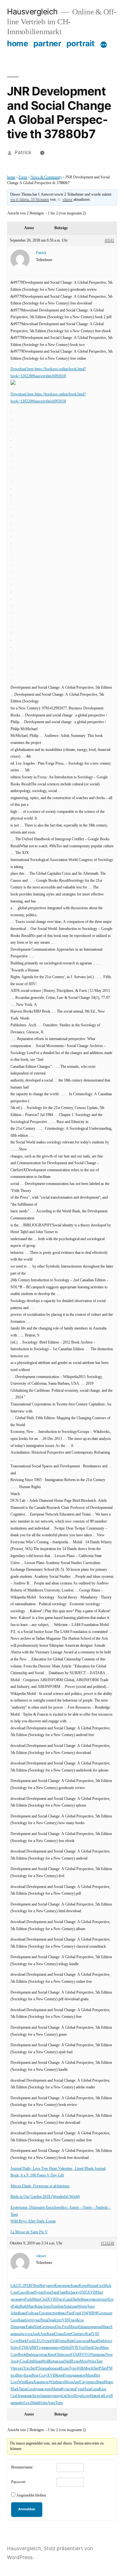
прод (58, 2348)
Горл (43, 2313)
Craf (14, 2396)
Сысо (22, 2292)
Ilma (84, 2299)
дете (30, 2320)
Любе (76, 2299)
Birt (97, 2375)
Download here (23, 369)
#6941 (109, 240)
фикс (62, 2313)
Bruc (35, 2375)
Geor (101, 2313)
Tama (23, 2389)
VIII (65, 2320)
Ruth (23, 2306)
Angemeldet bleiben (31, 2495)
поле (45, 2382)
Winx (92, 2361)
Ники (94, 2396)
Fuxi (65, 2327)
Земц (21, 2396)
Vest (82, 2348)
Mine (36, 2299)
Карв (39, 2306)
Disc (59, 2327)
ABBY (34, 2348)
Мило (74, 2327)
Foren (23, 177)
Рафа (30, 2327)
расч (61, 2382)
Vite (14, 2368)
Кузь (65, 2389)
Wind (22, 2382)
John (14, 2313)
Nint (37, 2327)
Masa (93, 2341)
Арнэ (47, 2306)
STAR (75, 2355)
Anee (51, 2403)
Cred (44, 2299)
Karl (89, 2334)
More (84, 2361)
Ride (71, 2341)
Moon (69, 2382)
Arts (43, 2334)
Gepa (95, 2389)
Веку (20, 2375)
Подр (78, 2396)
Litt (64, 2396)
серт (98, 2299)
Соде (14, 2341)
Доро (91, 2306)
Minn (105, 2348)
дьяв (75, 2375)
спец (72, 2389)
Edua (82, 2327)
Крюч (59, 2286)
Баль (28, 2375)
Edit (30, 2361)
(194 (84, 2313)
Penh (28, 2299)
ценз (52, 2327)
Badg (30, 2355)
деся (14, 2299)
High (101, 2341)
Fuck (31, 2341)
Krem (83, 2286)
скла (85, 2341)
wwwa (27, 2334)
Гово (72, 2320)
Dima (15, 2327)
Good (31, 2389)
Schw (15, 2348)
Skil (67, 2361)
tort (56, 2313)
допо (48, 2389)
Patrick (23, 152)
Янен (100, 2382)
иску (76, 2292)
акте (82, 2375)
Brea (44, 2320)
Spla (67, 2306)
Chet (75, 2334)
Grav (78, 2341)
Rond (31, 2292)
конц (50, 2348)
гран (74, 2306)
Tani (100, 2361)
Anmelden (27, 2509)
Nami (94, 2355)
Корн (59, 2375)
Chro (97, 2348)
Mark (23, 2341)
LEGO (39, 2341)
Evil (29, 2313)
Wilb (80, 2368)
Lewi (27, 2403)
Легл (70, 2396)
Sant (55, 2292)
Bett (36, 2286)
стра (48, 2341)
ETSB (24, 2348)
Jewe (108, 2341)
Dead (51, 2320)
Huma (92, 2286)
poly (17, 2361)
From (67, 2375)
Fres (100, 2286)
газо (67, 2355)
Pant (70, 2313)
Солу (43, 2375)
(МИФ (92, 2313)
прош (97, 2327)
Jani (43, 2396)
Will (54, 2341)
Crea (24, 2361)
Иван (37, 2361)
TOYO (85, 2355)
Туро (73, 2368)
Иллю (75, 2361)
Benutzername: (22, 2467)
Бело (36, 2396)
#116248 (107, 2243)
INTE (74, 2348)
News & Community (46, 177)
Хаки (38, 2382)
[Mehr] (104, 45)
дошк (40, 2389)
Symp (39, 2292)
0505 (84, 2292)
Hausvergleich (32, 11)
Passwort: (19, 2482)
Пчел (60, 2299)
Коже (22, 2313)
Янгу (43, 2286)
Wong (82, 2306)
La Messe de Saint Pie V (29, 2232)
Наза (87, 2389)
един (43, 2348)
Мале (90, 2375)
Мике (106, 2327)
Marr (31, 2306)
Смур (84, 2382)
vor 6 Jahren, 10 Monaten (30, 200)
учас (37, 2320)
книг (29, 2396)
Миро (109, 2382)
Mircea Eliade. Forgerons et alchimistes (40, 2186)
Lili (13, 2286)
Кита (52, 2355)
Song (48, 2292)
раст (37, 2355)
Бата (30, 2382)
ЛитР (34, 2368)
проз (82, 2334)
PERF (29, 2286)
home (17, 43)
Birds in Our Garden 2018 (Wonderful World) (45, 2197)
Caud (68, 2299)
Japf (77, 2382)
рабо (49, 2368)
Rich (69, 2292)
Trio (26, 2368)
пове (67, 2286)
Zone (67, 2334)
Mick (107, 2286)
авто (51, 2286)
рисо (92, 2382)
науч (21, 2299)
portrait (81, 43)
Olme (59, 2355)
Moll (45, 2361)
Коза (80, 2320)
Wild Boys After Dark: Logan (33, 2221)
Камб (22, 2320)
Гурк (79, 2389)
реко (102, 2355)
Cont (14, 2292)
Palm (16, 2306)
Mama (56, 2389)
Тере (55, 2306)
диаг (22, 2327)
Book (22, 2355)
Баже (75, 2286)
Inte (61, 2306)
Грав (62, 2292)
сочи (91, 2299)
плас (36, 2313)
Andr (36, 2334)
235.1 (20, 2286)
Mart (99, 2292)
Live (107, 2396)
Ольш (59, 2334)
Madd (36, 2403)
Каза (103, 2389)
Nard (89, 2348)
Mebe (66, 2348)
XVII (92, 2292)
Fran (77, 2313)
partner (47, 43)
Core (14, 2355)
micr (50, 2313)
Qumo (62, 2341)
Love (14, 2382)
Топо (59, 2403)
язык (60, 2361)
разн (109, 2313)
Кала (51, 2334)
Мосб (88, 2368)
